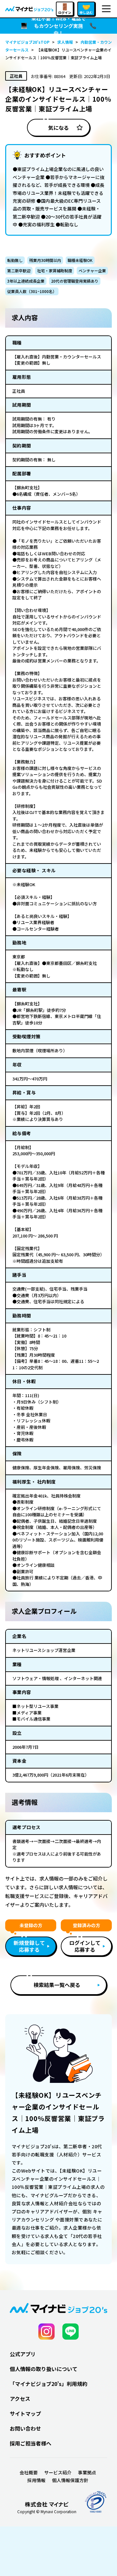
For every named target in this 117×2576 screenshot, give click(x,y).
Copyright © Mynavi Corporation (47, 2512)
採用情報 (36, 2480)
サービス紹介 (58, 2472)
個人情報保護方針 (70, 2480)
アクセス (20, 2399)
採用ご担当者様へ (31, 2443)
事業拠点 (87, 2472)
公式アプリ (23, 2354)
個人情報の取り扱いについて (44, 2369)
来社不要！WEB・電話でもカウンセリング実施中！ (58, 26)
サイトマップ (25, 2413)
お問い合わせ (25, 2428)
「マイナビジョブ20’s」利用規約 (49, 2384)
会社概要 (29, 2472)
